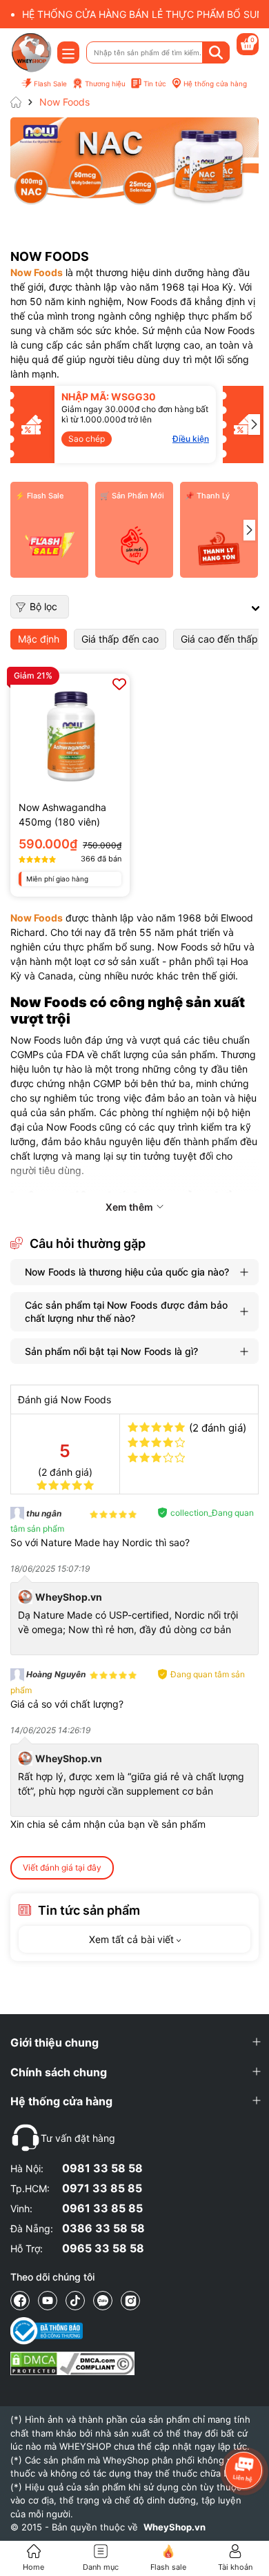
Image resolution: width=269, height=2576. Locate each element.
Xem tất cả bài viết (133, 1939)
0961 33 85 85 (102, 2208)
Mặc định (39, 639)
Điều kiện (140, 439)
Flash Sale (50, 84)
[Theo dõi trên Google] (130, 2301)
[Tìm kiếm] (216, 52)
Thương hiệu (105, 84)
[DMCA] (72, 2363)
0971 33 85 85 (102, 2188)
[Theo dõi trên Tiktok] (75, 2301)
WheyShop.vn (175, 2527)
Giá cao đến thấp (219, 639)
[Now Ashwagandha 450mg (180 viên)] (70, 733)
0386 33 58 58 (103, 2228)
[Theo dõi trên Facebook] (20, 2301)
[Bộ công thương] (72, 2331)
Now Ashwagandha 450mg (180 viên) (62, 814)
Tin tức (155, 84)
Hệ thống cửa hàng (215, 84)
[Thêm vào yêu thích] (119, 684)
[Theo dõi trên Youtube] (48, 2301)
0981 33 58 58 (102, 2168)
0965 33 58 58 (103, 2248)
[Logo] (31, 52)
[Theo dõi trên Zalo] (103, 2301)
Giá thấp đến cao (120, 639)
